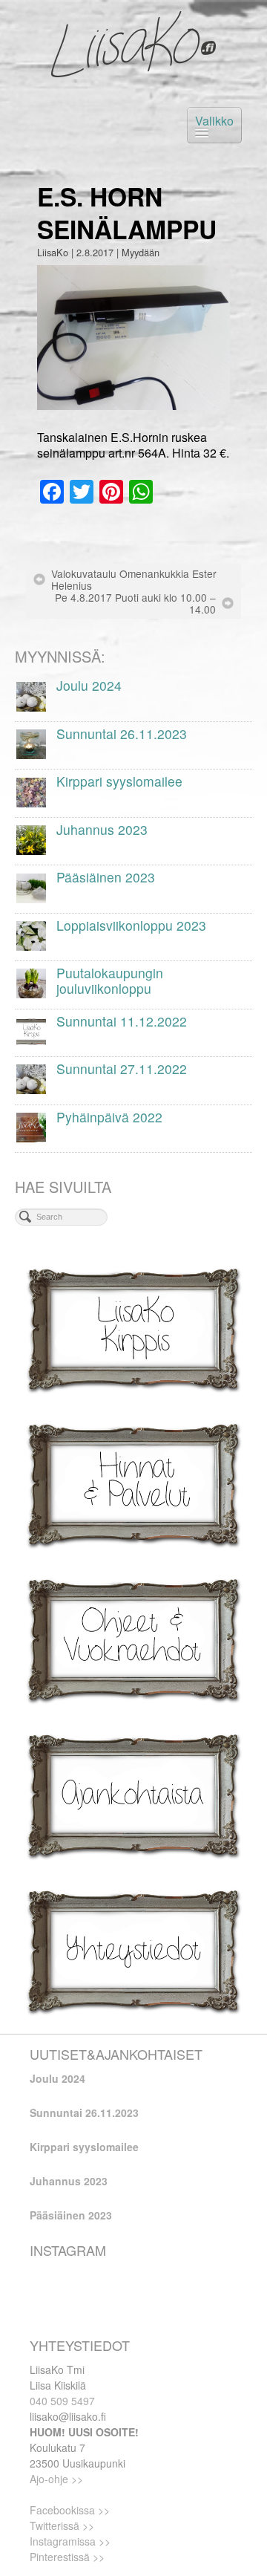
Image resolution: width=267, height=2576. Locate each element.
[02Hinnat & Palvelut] (133, 1484)
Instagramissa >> (70, 2541)
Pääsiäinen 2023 (71, 2215)
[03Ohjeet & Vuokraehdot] (133, 1639)
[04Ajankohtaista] (133, 1794)
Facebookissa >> (70, 2510)
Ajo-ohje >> (56, 2479)
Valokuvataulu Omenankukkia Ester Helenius (134, 579)
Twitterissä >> (62, 2525)
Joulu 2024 (57, 2078)
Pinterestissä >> (67, 2557)
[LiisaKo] (133, 45)
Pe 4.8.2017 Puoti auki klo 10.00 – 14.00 (135, 603)
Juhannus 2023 (69, 2181)
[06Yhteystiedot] (133, 1949)
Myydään (141, 252)
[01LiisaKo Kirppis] (133, 1328)
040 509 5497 (62, 2401)
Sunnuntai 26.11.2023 (84, 2112)
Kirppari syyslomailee (84, 2147)
